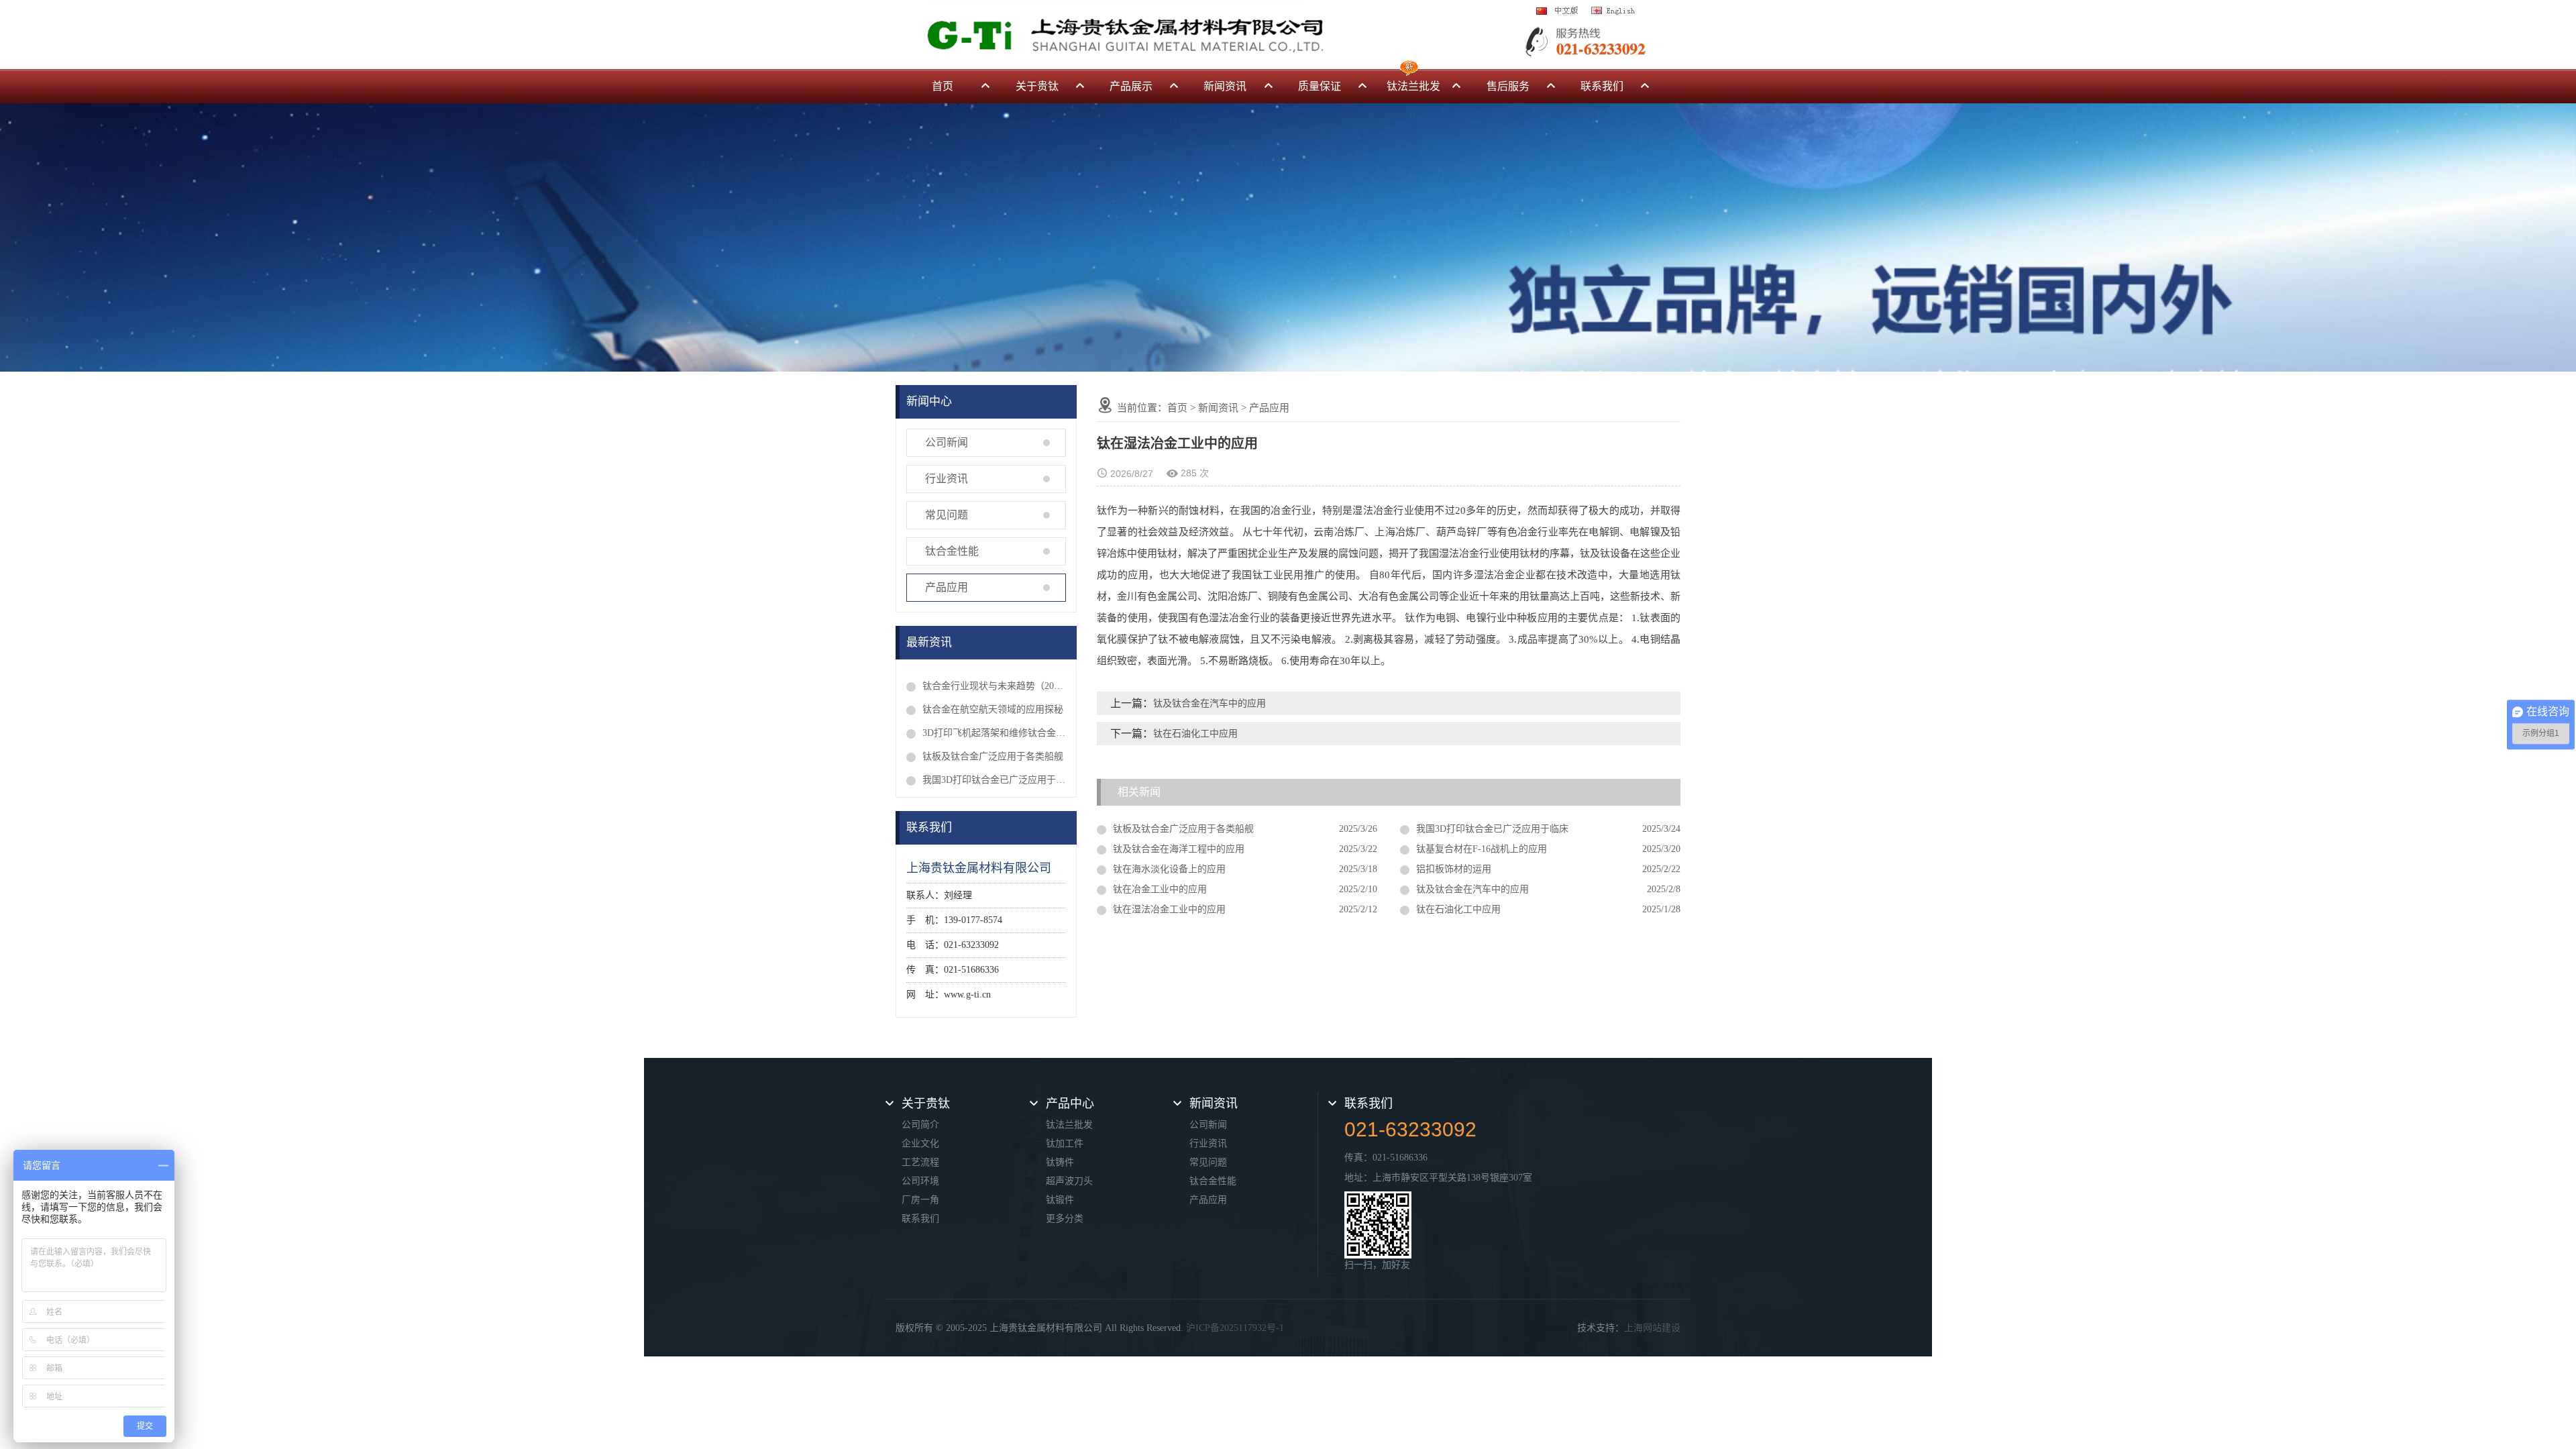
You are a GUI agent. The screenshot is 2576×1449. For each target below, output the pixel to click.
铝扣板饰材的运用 (1454, 869)
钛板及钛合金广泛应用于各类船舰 (993, 756)
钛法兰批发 (1413, 86)
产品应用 (947, 587)
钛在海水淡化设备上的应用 (1169, 869)
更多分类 (1065, 1219)
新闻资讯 (1225, 86)
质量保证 (1320, 86)
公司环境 (920, 1181)
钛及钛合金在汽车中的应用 (1210, 703)
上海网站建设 (1652, 1328)
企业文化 (920, 1143)
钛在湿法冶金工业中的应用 (1169, 909)
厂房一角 (920, 1200)
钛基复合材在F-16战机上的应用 (1482, 849)
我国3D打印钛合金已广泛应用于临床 (994, 780)
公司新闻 (947, 442)
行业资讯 (947, 479)
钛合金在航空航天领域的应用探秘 (993, 709)
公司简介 (920, 1125)
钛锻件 (1060, 1200)
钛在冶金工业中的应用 (1160, 889)
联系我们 (1602, 86)
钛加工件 (1065, 1143)
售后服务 (1508, 86)
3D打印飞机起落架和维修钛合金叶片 (994, 733)
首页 (943, 86)
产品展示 (1131, 86)
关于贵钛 (1037, 86)
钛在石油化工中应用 (1195, 734)
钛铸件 (1060, 1162)
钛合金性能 (952, 551)
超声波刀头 (1069, 1181)
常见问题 (947, 515)
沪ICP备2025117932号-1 (1235, 1328)
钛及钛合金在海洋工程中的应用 (1179, 849)
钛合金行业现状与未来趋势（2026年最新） (994, 686)
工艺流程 (920, 1162)
